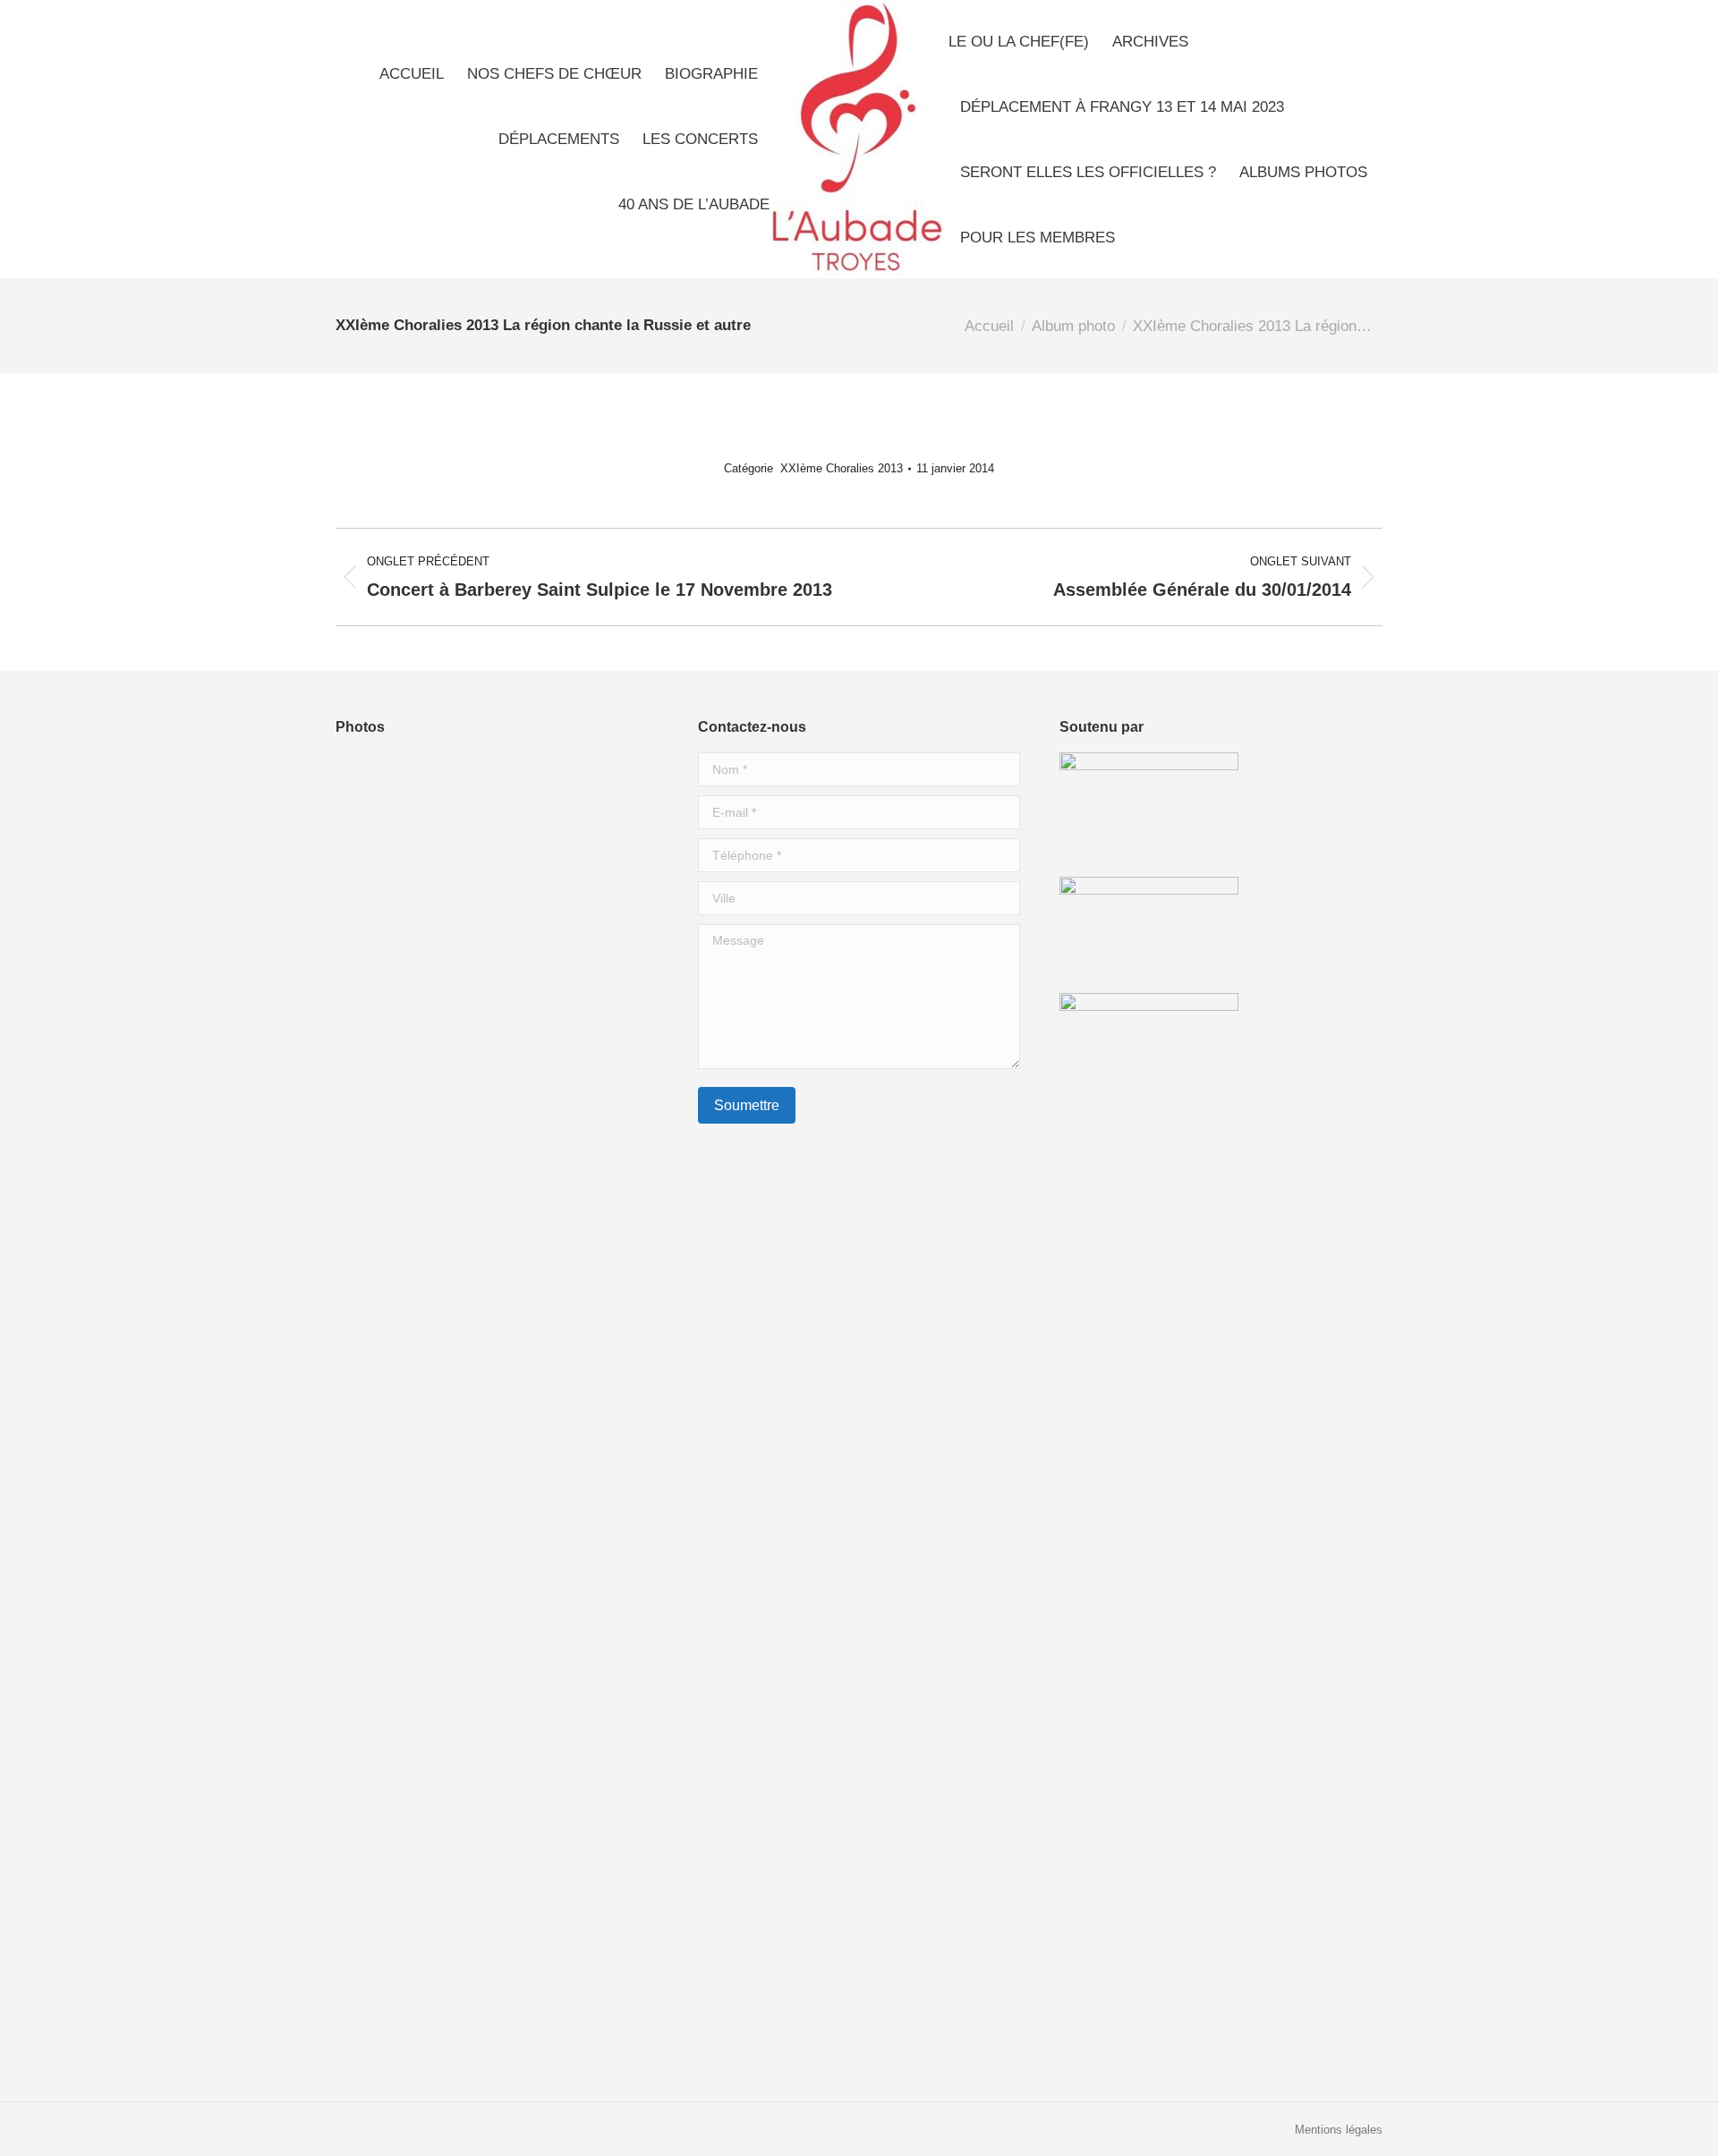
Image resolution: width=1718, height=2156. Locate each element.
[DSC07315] (439, 1205)
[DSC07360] (508, 1136)
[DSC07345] (370, 1756)
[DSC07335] (370, 1067)
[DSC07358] (577, 1618)
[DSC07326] (439, 860)
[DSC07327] (508, 1893)
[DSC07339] (577, 860)
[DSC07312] (370, 791)
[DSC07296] (508, 1618)
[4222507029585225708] (577, 1825)
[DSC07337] (508, 1756)
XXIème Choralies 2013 (842, 468)
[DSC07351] (439, 1687)
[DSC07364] (508, 1411)
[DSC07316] (370, 1962)
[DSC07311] (370, 1205)
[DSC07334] (577, 998)
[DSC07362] (439, 1411)
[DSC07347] (577, 1136)
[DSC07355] (370, 1411)
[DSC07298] (370, 1825)
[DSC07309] (508, 998)
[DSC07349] (577, 1893)
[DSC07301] (508, 1273)
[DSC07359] (577, 791)
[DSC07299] (370, 1618)
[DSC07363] (439, 1618)
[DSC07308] (577, 1067)
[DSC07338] (439, 1480)
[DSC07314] (577, 1480)
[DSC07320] (439, 1893)
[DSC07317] (577, 1962)
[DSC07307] (439, 791)
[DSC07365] (370, 1687)
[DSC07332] (577, 1273)
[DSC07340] (439, 1067)
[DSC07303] (577, 1687)
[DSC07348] (370, 998)
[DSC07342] (439, 1756)
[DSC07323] (439, 1342)
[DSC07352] (577, 1342)
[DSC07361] (370, 1136)
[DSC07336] (370, 1480)
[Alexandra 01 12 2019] (577, 1411)
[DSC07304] (508, 1067)
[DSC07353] (508, 860)
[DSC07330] (577, 1549)
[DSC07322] (508, 929)
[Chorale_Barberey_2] (508, 1205)
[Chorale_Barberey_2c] (508, 1480)
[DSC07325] (508, 1549)
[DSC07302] (439, 998)
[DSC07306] (370, 1893)
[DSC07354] (439, 1273)
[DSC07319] (439, 1962)
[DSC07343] (439, 1825)
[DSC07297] (370, 1549)
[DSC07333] (439, 1136)
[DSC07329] (439, 929)
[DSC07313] (370, 860)
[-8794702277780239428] (508, 791)
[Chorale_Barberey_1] (370, 1273)
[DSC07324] (439, 1549)
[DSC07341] (508, 1687)
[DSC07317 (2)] (508, 1962)
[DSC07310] (577, 929)
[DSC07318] (370, 2031)
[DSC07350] (577, 1205)
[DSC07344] (508, 1825)
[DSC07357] (508, 1342)
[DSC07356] (370, 929)
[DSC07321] (577, 1756)
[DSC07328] (370, 1342)
